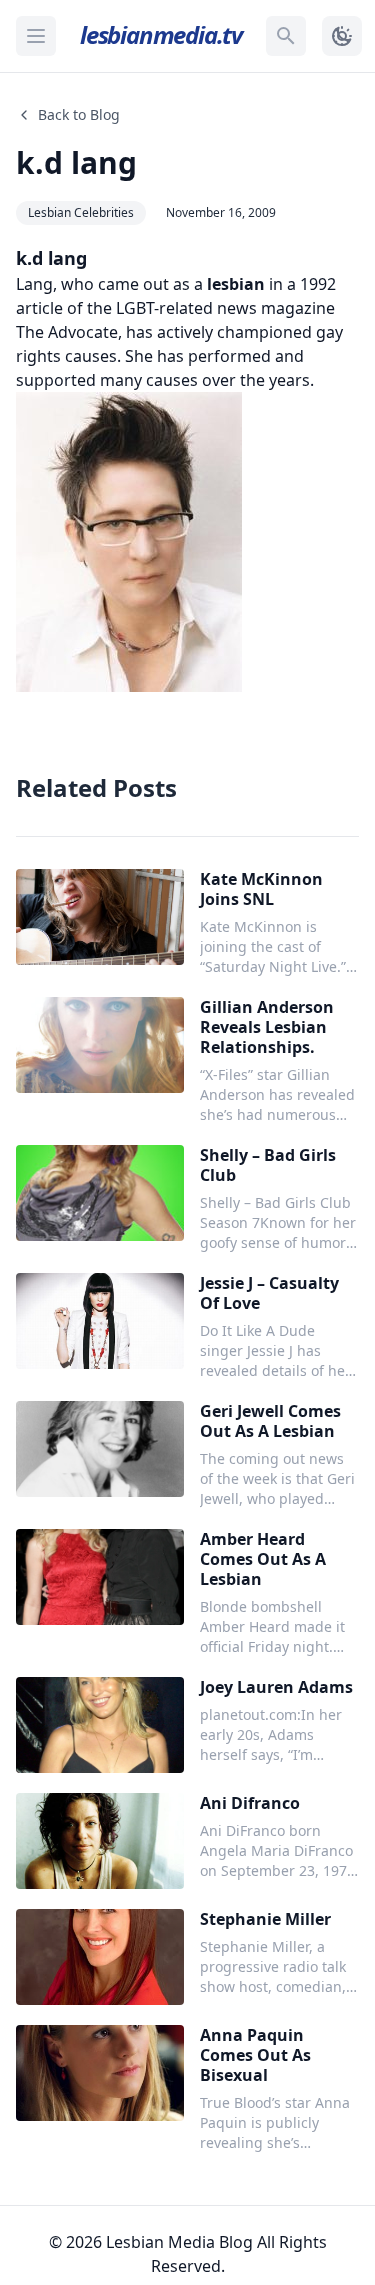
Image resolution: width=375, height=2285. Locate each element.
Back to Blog (79, 114)
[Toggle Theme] (342, 36)
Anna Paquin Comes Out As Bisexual (255, 2055)
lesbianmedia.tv (161, 34)
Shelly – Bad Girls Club (268, 1165)
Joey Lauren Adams (276, 1687)
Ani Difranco (250, 1803)
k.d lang (76, 162)
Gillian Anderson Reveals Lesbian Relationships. (267, 1027)
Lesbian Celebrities (81, 212)
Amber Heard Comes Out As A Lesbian (263, 1559)
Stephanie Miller (265, 1919)
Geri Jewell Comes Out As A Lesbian (270, 1421)
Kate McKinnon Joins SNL (261, 889)
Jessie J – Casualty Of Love (269, 1293)
